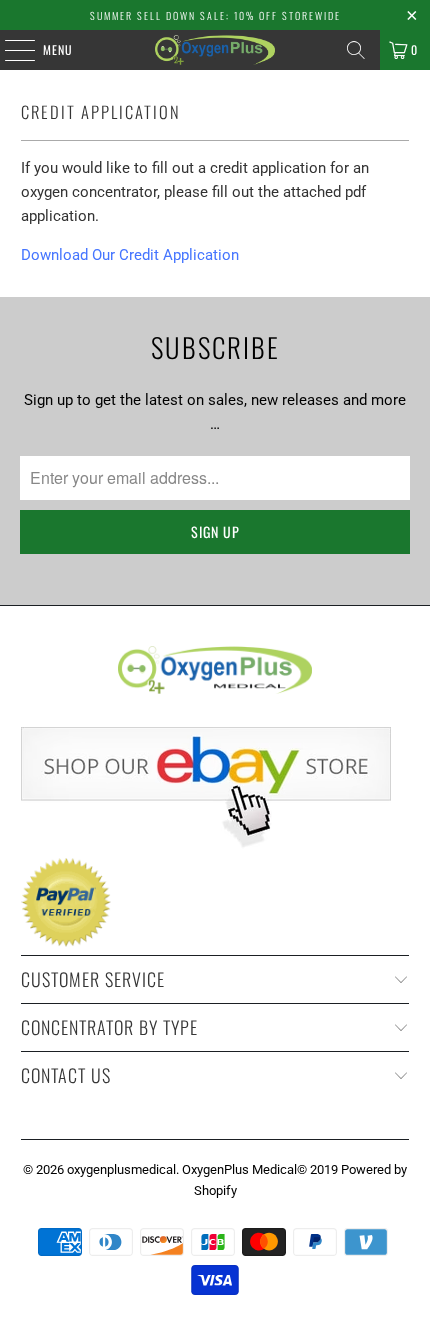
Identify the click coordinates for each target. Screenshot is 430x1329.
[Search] (356, 50)
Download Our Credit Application (130, 255)
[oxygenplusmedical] (215, 50)
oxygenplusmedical (121, 1169)
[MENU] (9, 50)
